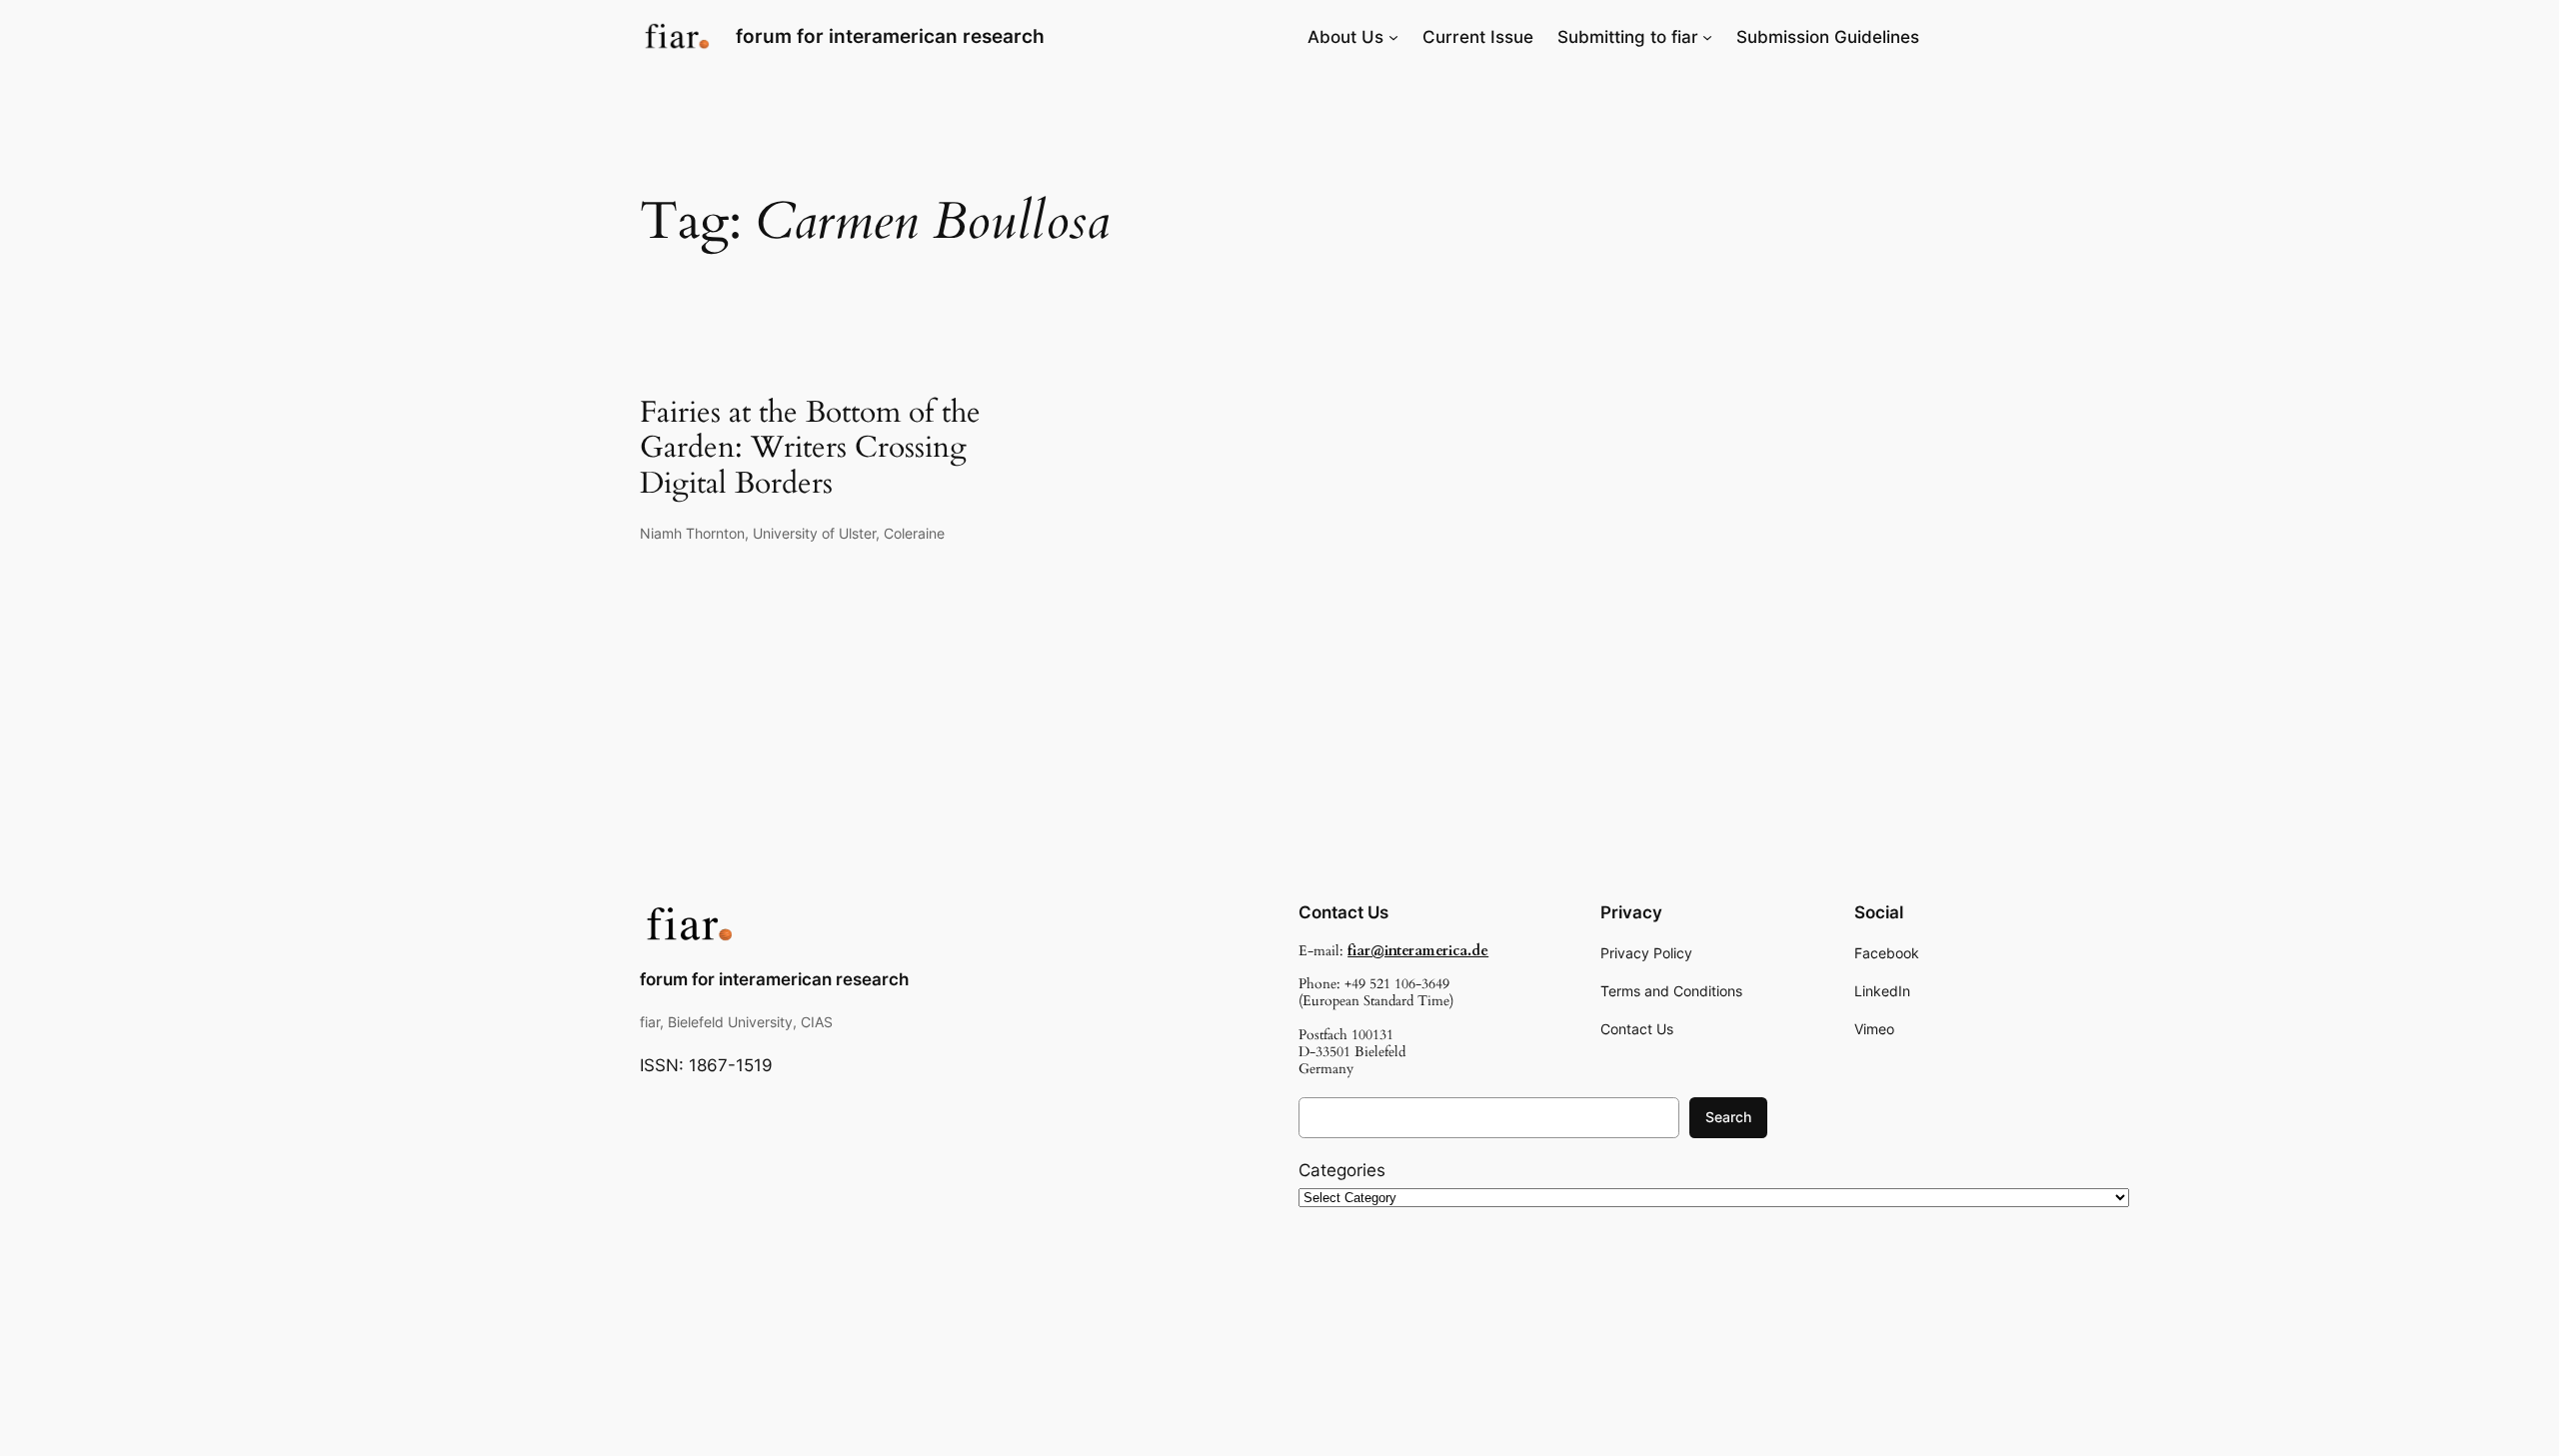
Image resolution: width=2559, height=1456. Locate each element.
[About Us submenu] (1393, 37)
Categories (1342, 1170)
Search (1728, 1117)
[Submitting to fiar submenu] (1707, 37)
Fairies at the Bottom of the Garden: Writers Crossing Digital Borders (810, 449)
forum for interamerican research (890, 36)
